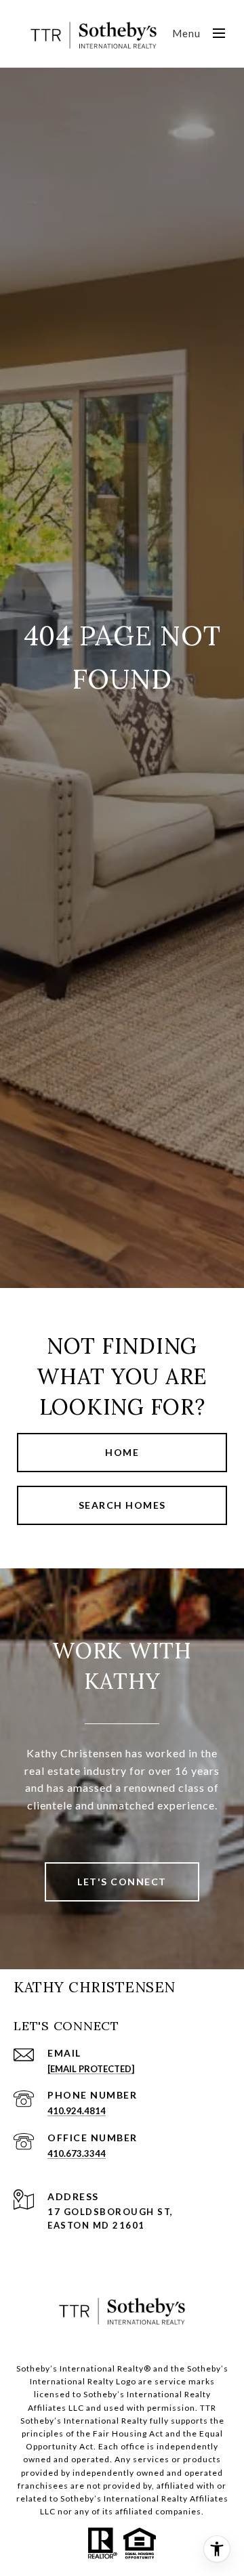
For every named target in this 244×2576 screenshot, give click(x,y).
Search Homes (122, 1505)
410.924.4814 (77, 2111)
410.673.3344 (77, 2153)
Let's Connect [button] (122, 1882)
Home (122, 1452)
